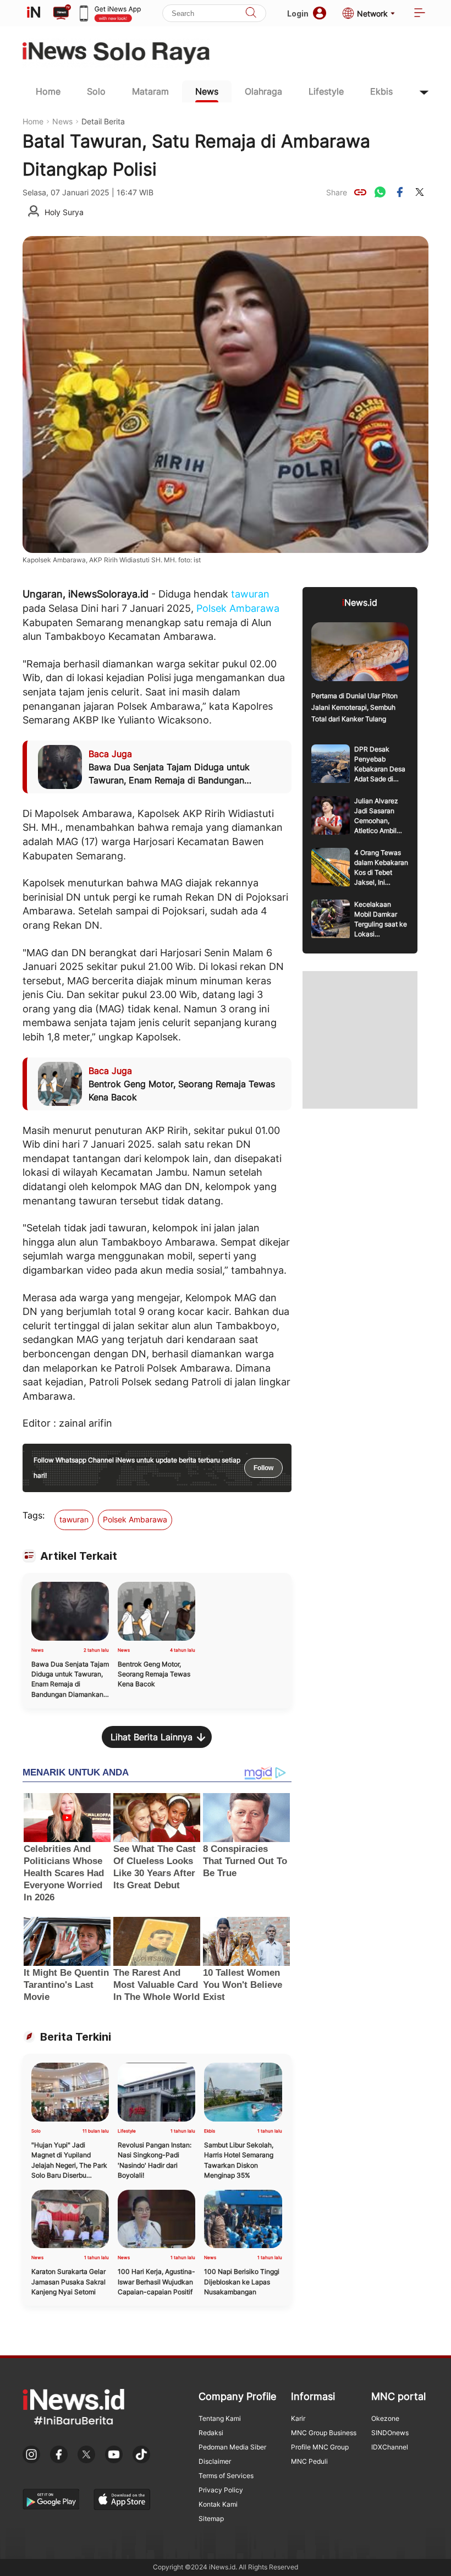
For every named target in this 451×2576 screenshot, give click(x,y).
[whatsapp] (380, 192)
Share (337, 192)
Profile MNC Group (320, 2447)
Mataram (150, 91)
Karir (298, 2418)
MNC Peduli (309, 2461)
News (207, 91)
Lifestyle (326, 91)
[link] (360, 192)
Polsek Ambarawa (238, 608)
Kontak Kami (218, 2504)
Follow (263, 1468)
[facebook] (400, 192)
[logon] (34, 13)
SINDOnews (390, 2433)
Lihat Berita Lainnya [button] (152, 1737)
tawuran (250, 594)
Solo (96, 91)
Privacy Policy (221, 2490)
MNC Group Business (324, 2433)
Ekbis (381, 91)
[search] (251, 13)
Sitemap (211, 2519)
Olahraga (263, 91)
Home (48, 91)
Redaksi (211, 2433)
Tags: (34, 1515)
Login (298, 13)
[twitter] (420, 192)
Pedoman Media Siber (232, 2447)
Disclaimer (215, 2461)
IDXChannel (390, 2447)
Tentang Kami (220, 2418)
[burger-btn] (420, 13)
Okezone (385, 2418)
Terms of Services (226, 2476)
